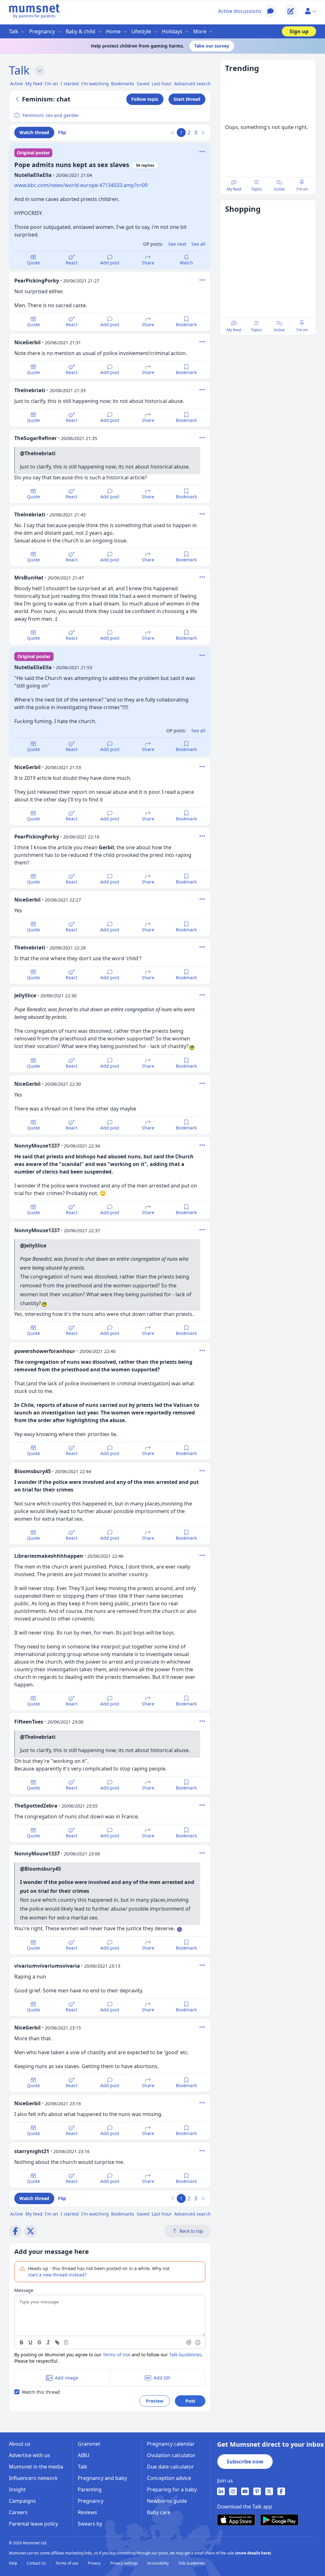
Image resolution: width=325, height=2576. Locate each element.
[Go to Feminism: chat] (18, 99)
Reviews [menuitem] (87, 2512)
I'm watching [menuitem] (95, 84)
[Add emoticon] (198, 2342)
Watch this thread (41, 2392)
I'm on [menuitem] (51, 84)
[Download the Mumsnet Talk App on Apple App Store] (236, 2520)
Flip (62, 132)
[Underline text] (30, 2342)
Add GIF (162, 2378)
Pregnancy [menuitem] (42, 31)
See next (177, 244)
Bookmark (186, 324)
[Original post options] (202, 152)
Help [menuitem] (13, 2563)
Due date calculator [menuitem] (170, 2467)
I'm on (302, 189)
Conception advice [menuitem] (169, 2478)
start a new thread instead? (57, 2275)
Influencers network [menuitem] (33, 2478)
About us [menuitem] (20, 2444)
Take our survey (212, 46)
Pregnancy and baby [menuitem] (102, 2478)
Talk (19, 70)
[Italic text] (48, 2342)
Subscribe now (245, 2462)
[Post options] (202, 280)
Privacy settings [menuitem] (124, 2563)
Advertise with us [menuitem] (30, 2455)
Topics (257, 189)
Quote (33, 263)
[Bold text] (22, 2342)
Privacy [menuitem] (95, 2563)
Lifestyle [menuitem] (141, 31)
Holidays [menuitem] (172, 31)
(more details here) (253, 2553)
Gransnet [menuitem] (89, 2444)
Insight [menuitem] (17, 2489)
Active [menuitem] (17, 84)
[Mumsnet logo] (34, 11)
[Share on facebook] (15, 2231)
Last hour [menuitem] (162, 84)
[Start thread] (291, 11)
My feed (234, 189)
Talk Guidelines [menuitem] (192, 2563)
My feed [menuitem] (34, 84)
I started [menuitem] (70, 84)
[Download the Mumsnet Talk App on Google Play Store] (279, 2520)
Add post (110, 263)
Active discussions (240, 11)
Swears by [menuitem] (90, 2524)
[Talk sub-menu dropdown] (40, 70)
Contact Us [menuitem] (37, 2563)
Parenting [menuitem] (90, 2489)
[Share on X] (30, 2231)
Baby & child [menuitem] (80, 31)
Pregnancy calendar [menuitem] (171, 2444)
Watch (186, 263)
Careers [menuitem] (18, 2512)
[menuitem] (221, 2491)
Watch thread (34, 132)
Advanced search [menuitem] (192, 84)
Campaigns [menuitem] (22, 2501)
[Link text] (57, 2342)
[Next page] (203, 133)
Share (148, 263)
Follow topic (145, 99)
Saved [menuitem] (143, 84)
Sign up (299, 31)
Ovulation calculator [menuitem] (171, 2455)
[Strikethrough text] (39, 2342)
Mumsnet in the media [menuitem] (36, 2467)
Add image (66, 2378)
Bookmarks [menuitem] (123, 84)
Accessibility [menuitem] (159, 2563)
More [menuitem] (200, 31)
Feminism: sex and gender (51, 115)
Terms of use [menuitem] (67, 2563)
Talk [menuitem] (14, 31)
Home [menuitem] (113, 31)
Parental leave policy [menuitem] (33, 2524)
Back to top (191, 2231)
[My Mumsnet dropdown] (310, 11)
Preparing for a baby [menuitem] (172, 2489)
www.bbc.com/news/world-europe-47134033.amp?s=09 (81, 185)
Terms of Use (117, 2355)
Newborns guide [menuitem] (167, 2501)
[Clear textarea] (66, 2342)
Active (279, 189)
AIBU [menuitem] (84, 2455)
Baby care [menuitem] (159, 2512)
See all (198, 244)
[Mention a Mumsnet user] (189, 2342)
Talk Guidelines (185, 2355)
